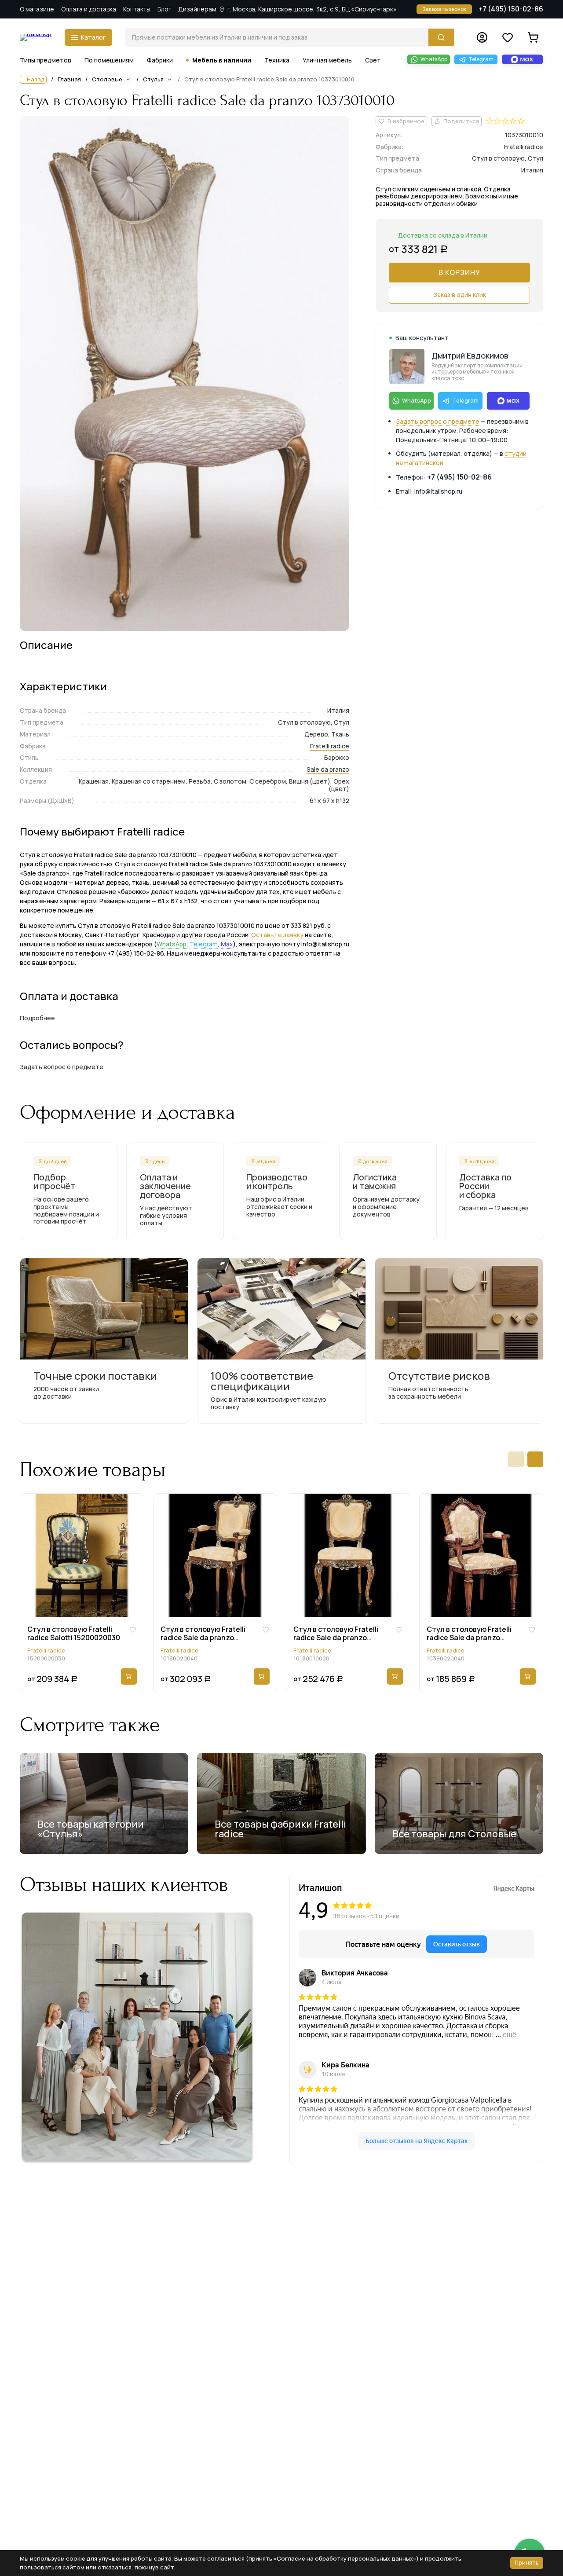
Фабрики (160, 60)
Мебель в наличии (222, 60)
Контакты (137, 9)
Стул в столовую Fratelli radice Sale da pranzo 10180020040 (203, 1634)
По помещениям (109, 60)
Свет (373, 60)
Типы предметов (46, 60)
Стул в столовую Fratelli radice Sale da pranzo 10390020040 (469, 1634)
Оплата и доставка (89, 9)
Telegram (204, 944)
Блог (164, 9)
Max (227, 944)
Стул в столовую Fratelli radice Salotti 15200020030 (74, 1634)
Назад (36, 79)
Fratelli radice (330, 746)
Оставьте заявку (277, 935)
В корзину (459, 272)
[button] (516, 1459)
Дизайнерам (197, 9)
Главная (69, 80)
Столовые (107, 79)
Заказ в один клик (460, 295)
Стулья (153, 79)
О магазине (37, 9)
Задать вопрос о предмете (438, 421)
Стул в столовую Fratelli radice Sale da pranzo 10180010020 (336, 1634)
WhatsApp (172, 944)
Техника (277, 60)
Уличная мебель (327, 60)
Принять (527, 2562)
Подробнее (37, 1018)
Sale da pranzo (328, 769)
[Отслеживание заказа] (482, 37)
